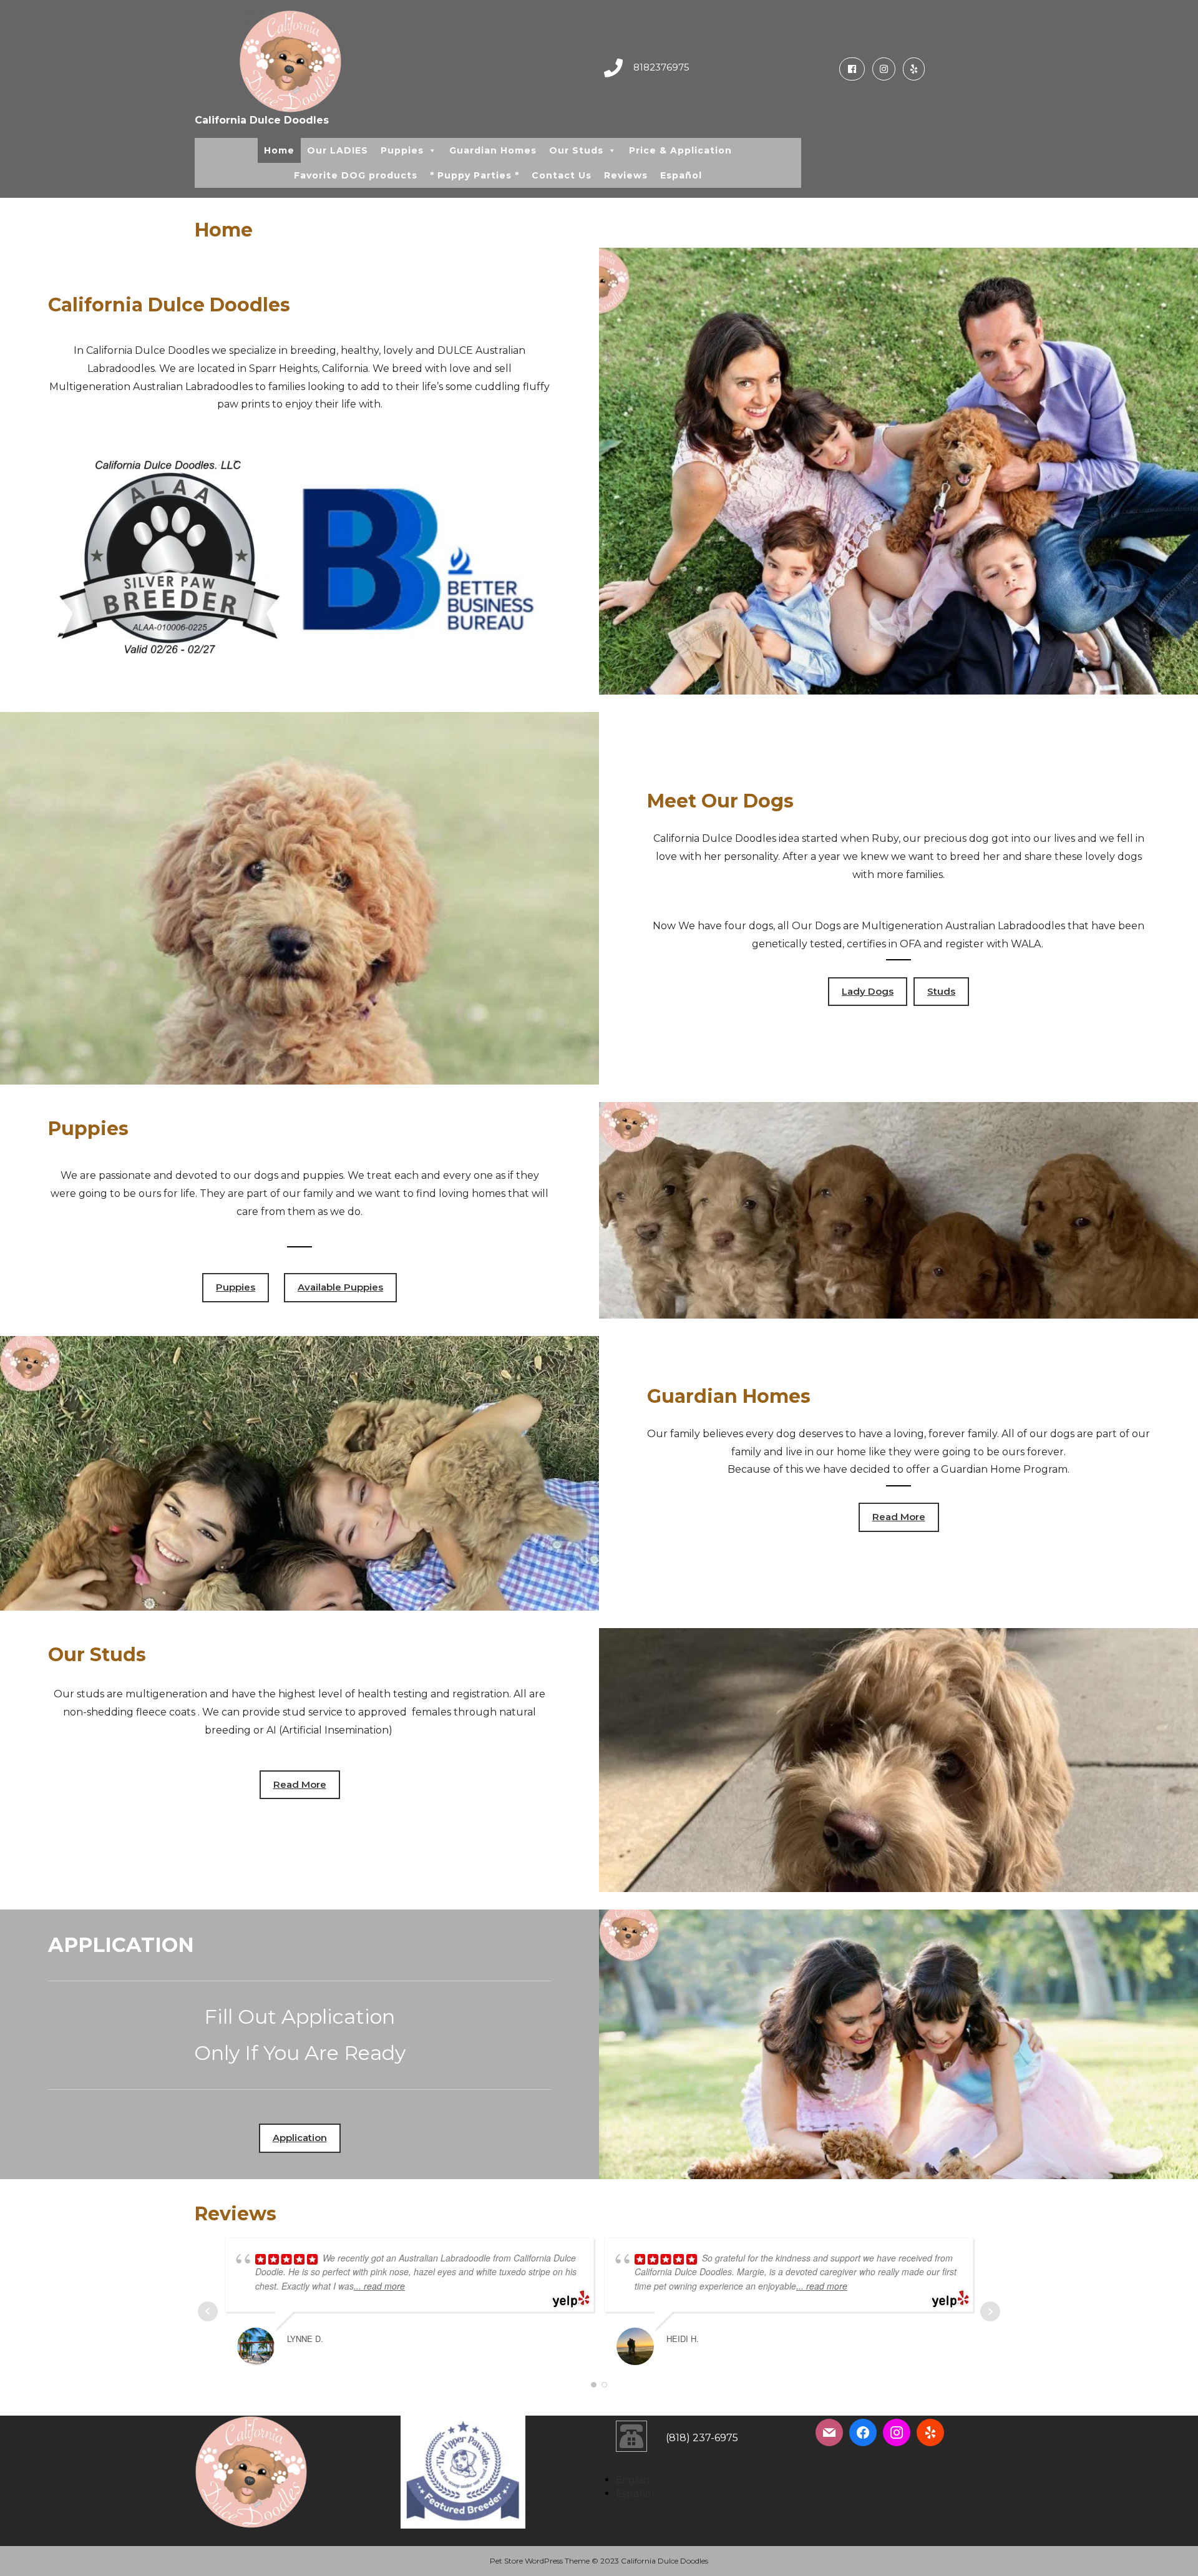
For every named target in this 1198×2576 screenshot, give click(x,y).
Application (300, 2138)
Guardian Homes (493, 150)
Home (279, 150)
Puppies (402, 150)
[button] (432, 150)
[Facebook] (850, 69)
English (633, 2480)
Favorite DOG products (356, 175)
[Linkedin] (911, 69)
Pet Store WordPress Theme (540, 2561)
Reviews (626, 175)
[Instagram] (881, 69)
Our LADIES (338, 150)
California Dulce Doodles (262, 120)
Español (681, 175)
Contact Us (562, 175)
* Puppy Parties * (475, 175)
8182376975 (661, 67)
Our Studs (576, 150)
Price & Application (680, 150)
